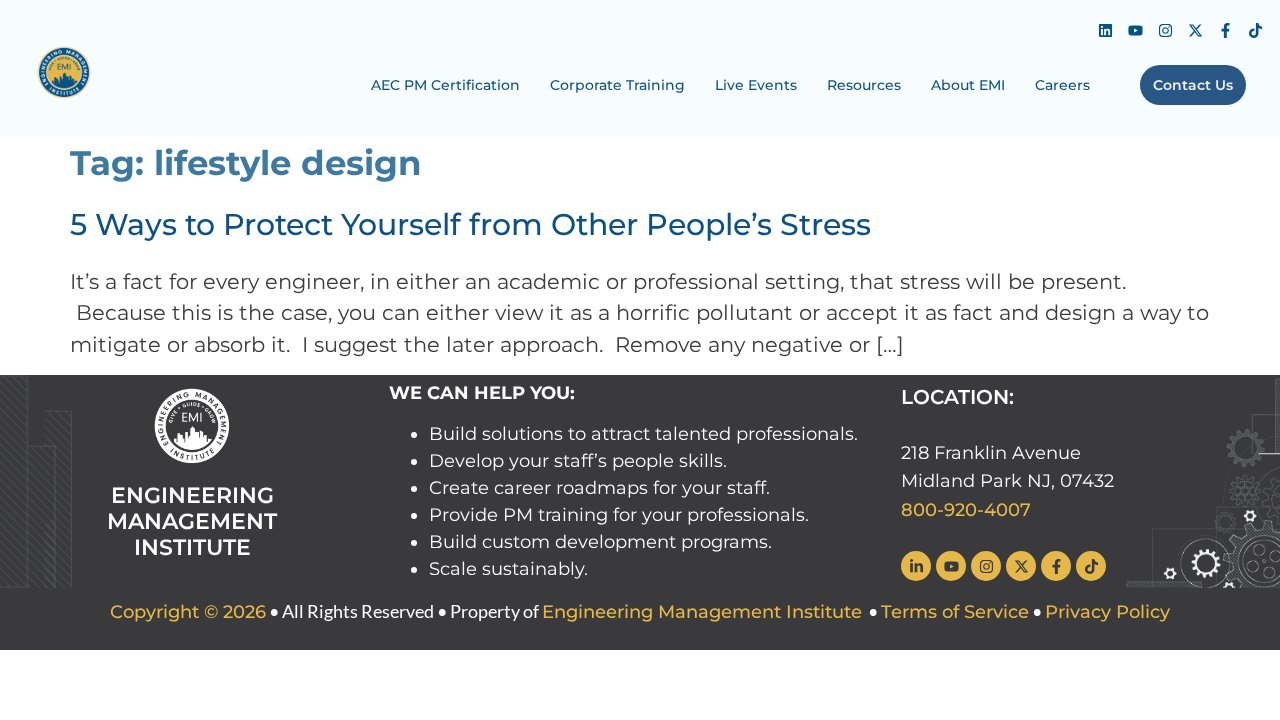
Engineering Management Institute (702, 612)
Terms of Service (955, 612)
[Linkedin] (1105, 30)
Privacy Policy (1107, 612)
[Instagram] (1165, 30)
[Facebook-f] (1225, 30)
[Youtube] (1135, 30)
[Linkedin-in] (916, 566)
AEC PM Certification (445, 85)
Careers (1062, 85)
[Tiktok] (1255, 30)
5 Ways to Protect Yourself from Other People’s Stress (470, 224)
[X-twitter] (1195, 30)
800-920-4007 (966, 510)
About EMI (968, 85)
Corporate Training (617, 85)
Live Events (756, 85)
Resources (864, 85)
